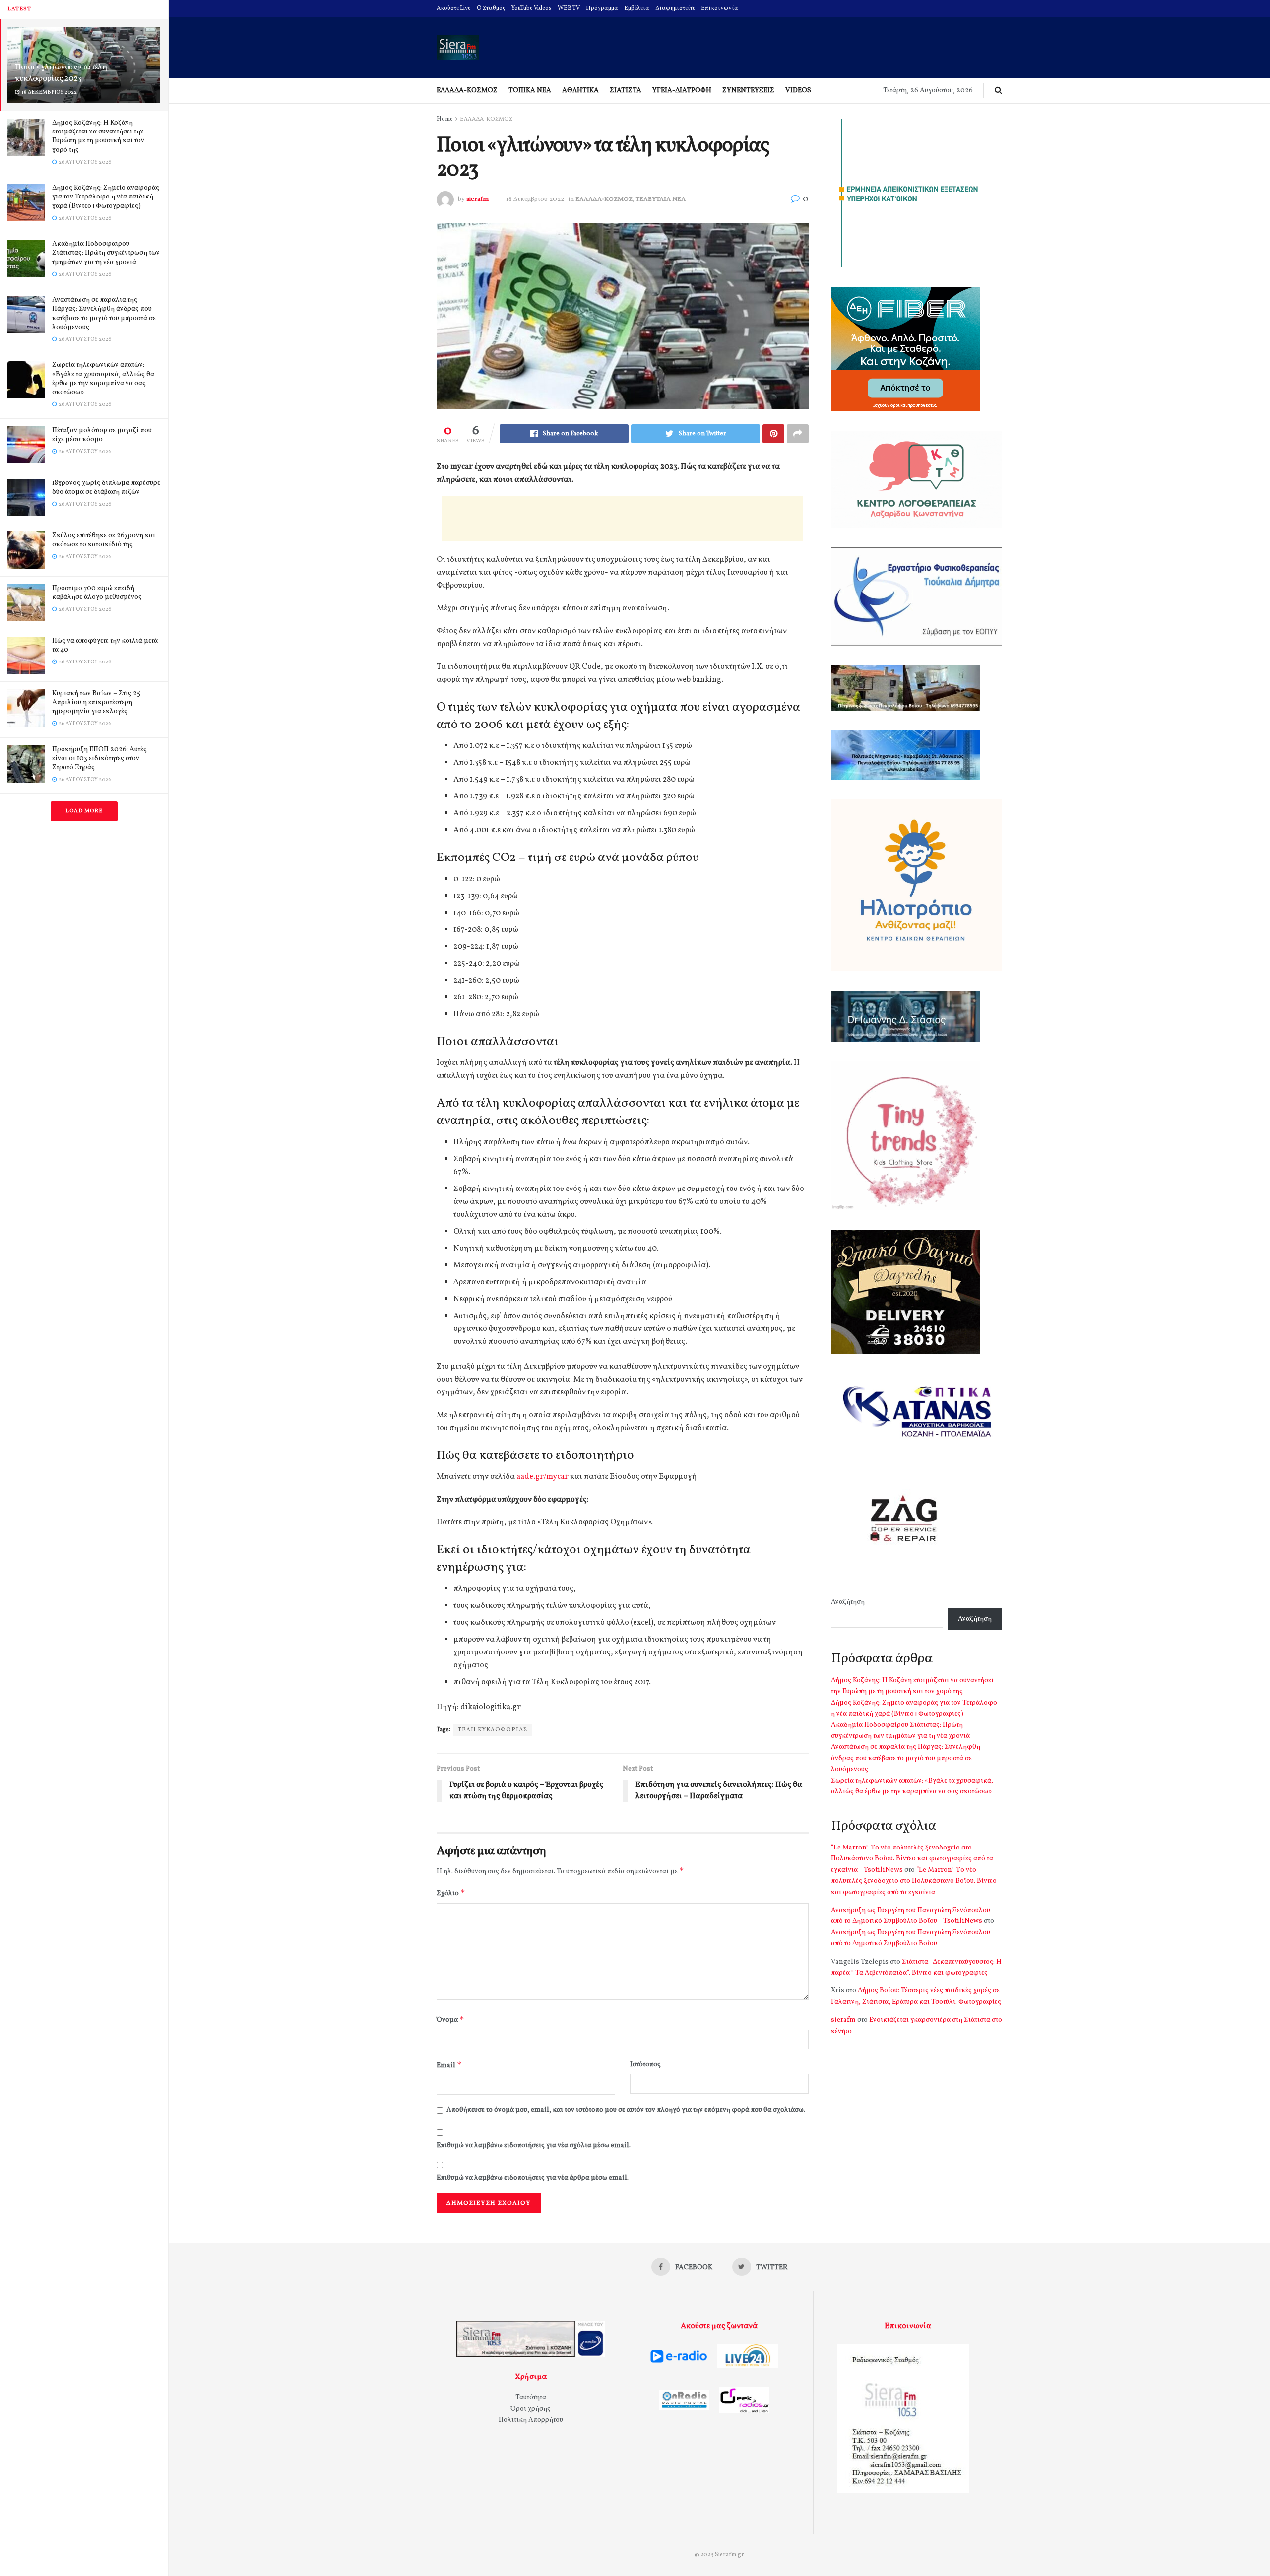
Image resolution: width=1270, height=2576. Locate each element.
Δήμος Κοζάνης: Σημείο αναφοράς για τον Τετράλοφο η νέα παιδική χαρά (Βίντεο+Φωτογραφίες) (106, 197)
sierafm (477, 199)
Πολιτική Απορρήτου (531, 2420)
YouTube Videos (532, 8)
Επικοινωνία (720, 8)
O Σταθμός (491, 8)
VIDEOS (798, 91)
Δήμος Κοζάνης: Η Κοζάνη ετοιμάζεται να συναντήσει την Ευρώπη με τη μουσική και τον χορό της (98, 136)
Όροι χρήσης (531, 2409)
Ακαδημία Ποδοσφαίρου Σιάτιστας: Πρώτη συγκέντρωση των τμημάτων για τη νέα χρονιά (106, 253)
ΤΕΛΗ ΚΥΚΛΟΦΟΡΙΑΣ (493, 1730)
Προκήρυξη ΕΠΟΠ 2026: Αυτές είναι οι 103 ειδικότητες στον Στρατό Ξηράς (99, 759)
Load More (84, 811)
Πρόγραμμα (602, 8)
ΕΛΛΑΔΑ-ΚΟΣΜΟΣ (467, 91)
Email (449, 2065)
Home (445, 119)
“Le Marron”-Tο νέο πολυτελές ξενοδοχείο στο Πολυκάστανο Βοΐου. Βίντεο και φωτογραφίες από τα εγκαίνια (914, 1881)
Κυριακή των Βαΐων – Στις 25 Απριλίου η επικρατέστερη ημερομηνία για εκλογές (96, 702)
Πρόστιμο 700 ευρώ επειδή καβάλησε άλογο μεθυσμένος (97, 593)
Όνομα (450, 2019)
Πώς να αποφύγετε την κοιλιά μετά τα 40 (105, 645)
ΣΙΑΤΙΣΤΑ (626, 91)
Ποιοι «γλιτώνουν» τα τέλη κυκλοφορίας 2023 (61, 73)
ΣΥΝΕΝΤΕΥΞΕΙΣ (748, 91)
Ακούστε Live (454, 8)
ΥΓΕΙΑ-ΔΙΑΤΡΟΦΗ (682, 91)
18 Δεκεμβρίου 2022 (535, 199)
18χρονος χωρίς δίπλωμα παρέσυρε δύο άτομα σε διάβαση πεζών (106, 488)
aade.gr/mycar (542, 1477)
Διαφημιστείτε (675, 8)
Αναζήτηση (848, 1602)
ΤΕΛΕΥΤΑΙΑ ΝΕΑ (661, 199)
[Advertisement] (623, 519)
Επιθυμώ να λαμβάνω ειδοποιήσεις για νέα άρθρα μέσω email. (533, 2178)
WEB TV (569, 8)
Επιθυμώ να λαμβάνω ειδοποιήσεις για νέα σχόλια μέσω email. (534, 2146)
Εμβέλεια (637, 8)
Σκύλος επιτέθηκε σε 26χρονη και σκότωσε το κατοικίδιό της (104, 540)
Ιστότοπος (645, 2065)
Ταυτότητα (531, 2398)
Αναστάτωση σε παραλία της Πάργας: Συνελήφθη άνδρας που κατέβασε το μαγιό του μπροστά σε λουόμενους (104, 314)
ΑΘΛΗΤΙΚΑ (580, 91)
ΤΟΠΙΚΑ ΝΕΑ (530, 91)
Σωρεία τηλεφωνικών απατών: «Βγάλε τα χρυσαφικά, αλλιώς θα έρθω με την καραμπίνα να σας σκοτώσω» (103, 379)
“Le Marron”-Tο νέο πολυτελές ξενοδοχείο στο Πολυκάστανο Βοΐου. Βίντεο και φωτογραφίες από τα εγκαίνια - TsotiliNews (912, 1859)
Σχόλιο (451, 1893)
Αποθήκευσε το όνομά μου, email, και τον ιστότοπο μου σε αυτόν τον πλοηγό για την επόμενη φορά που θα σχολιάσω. (626, 2110)
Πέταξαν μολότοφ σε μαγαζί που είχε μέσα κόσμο (102, 435)
